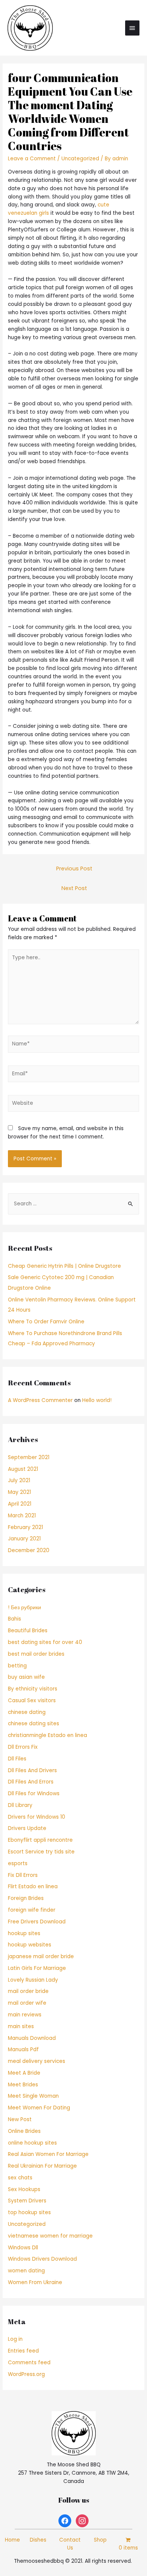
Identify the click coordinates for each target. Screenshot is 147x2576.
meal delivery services (37, 2061)
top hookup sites (29, 2212)
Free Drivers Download (37, 1922)
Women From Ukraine (35, 2282)
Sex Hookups (24, 2189)
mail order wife (27, 2003)
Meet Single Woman (33, 2096)
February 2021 (25, 1527)
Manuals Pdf (23, 2049)
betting (17, 1666)
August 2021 (23, 1469)
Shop (100, 2540)
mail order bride (28, 1991)
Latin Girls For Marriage (37, 1968)
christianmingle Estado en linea (47, 1735)
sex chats (20, 2178)
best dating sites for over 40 (45, 1642)
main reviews (25, 2015)
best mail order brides (36, 1654)
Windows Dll (23, 2248)
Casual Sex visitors (32, 1701)
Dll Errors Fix (23, 1747)
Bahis (15, 1619)
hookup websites (30, 1945)
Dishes (38, 2540)
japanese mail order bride (41, 1956)
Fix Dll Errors (23, 1875)
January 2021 (24, 1539)
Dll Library (20, 1805)
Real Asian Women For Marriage (48, 2154)
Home (12, 2540)
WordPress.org (26, 2374)
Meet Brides (23, 2085)
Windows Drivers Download (42, 2259)
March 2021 (22, 1516)
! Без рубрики (24, 1607)
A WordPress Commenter (40, 1400)
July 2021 (19, 1480)
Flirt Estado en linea (33, 1887)
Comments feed (29, 2363)
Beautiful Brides (28, 1631)
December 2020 (29, 1550)
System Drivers (27, 2201)
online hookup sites (32, 2143)
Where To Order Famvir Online (46, 1322)
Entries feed (23, 2351)
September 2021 (29, 1457)
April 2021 (20, 1504)
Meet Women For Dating (39, 2108)
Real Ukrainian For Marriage (42, 2166)
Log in (15, 2339)
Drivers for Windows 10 (37, 1817)
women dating (26, 2271)
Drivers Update (27, 1828)
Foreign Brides (26, 1898)
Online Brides (24, 2131)
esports (18, 1863)
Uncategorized (80, 159)
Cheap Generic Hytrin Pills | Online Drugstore (64, 1266)
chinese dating (27, 1712)
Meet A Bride (24, 2073)
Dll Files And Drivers (32, 1770)
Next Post (74, 888)
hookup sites (24, 1933)
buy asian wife (26, 1677)
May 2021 (19, 1492)
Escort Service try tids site (41, 1852)
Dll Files (17, 1759)
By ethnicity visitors (33, 1689)
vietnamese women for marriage (50, 2236)
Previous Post (74, 868)
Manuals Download (32, 2038)
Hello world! (97, 1400)
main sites (21, 2026)
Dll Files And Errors (31, 1782)
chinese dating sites (34, 1724)
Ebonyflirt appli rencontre (40, 1840)
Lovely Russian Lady (33, 1980)
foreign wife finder (32, 1910)
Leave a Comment (32, 159)
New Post (20, 2119)
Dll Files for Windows (34, 1794)
